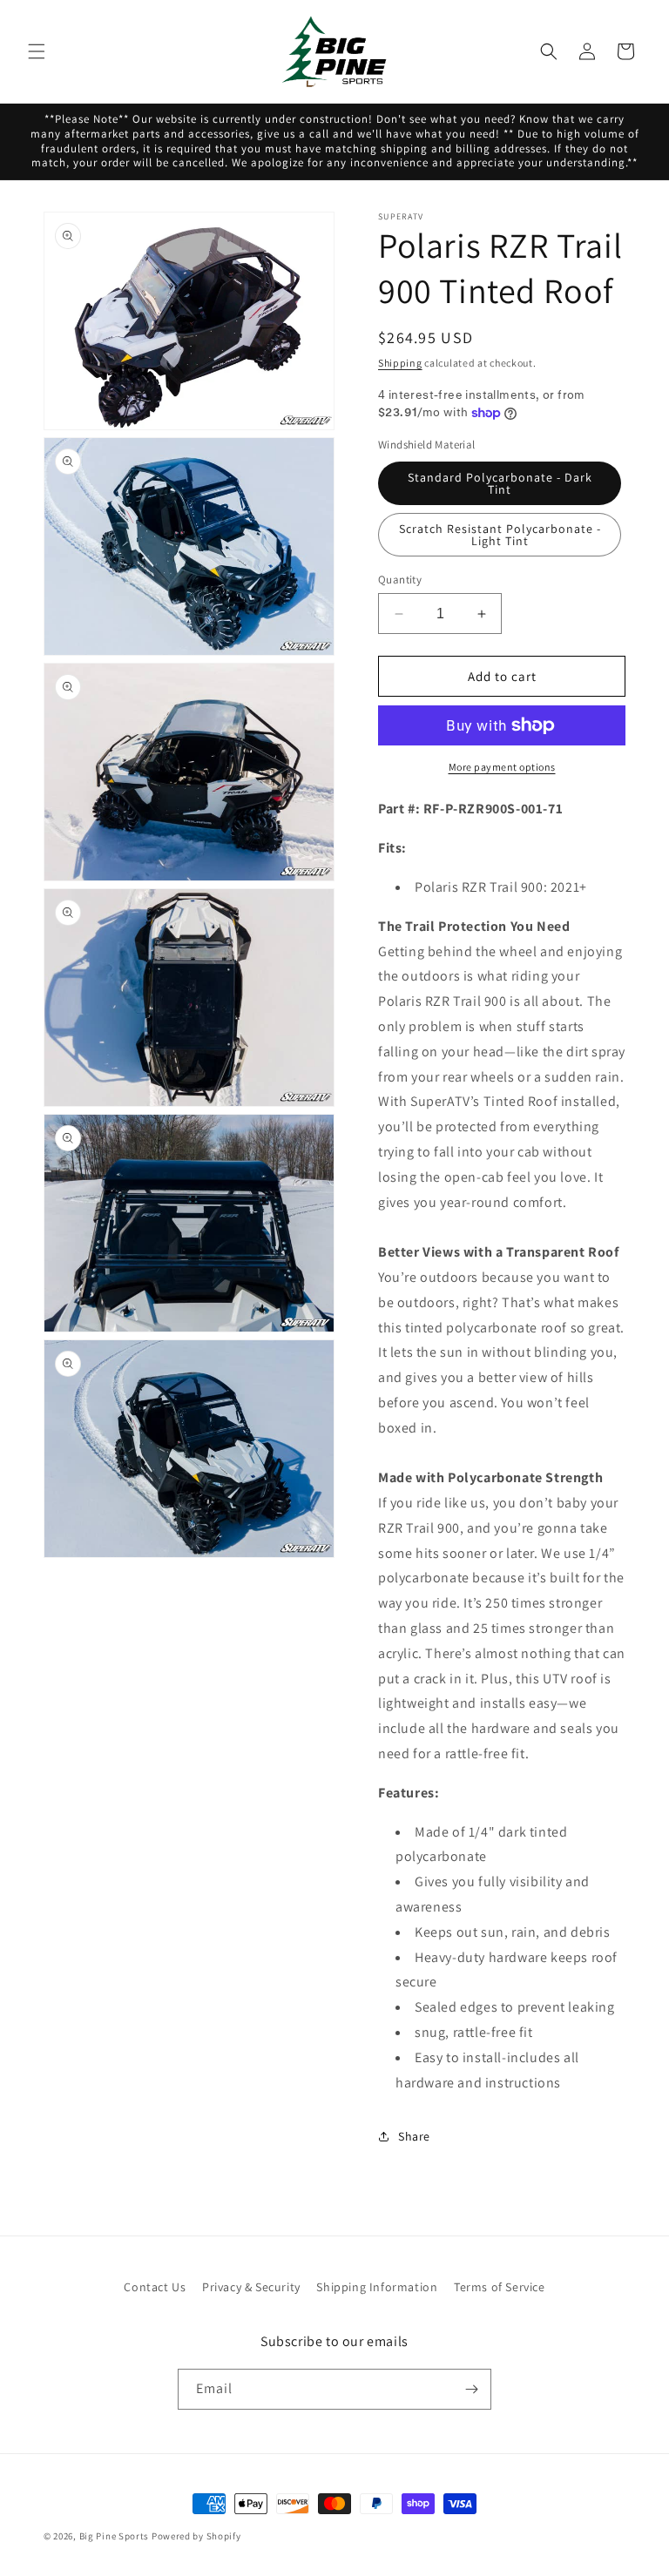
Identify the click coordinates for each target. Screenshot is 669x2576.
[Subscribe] (471, 2389)
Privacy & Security (251, 2287)
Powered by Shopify (196, 2536)
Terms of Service (500, 2287)
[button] (37, 51)
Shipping (400, 363)
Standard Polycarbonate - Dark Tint (500, 483)
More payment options (502, 767)
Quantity (400, 580)
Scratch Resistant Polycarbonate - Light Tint (500, 535)
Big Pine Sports (115, 2536)
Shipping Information (377, 2287)
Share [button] (414, 2136)
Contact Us (155, 2287)
